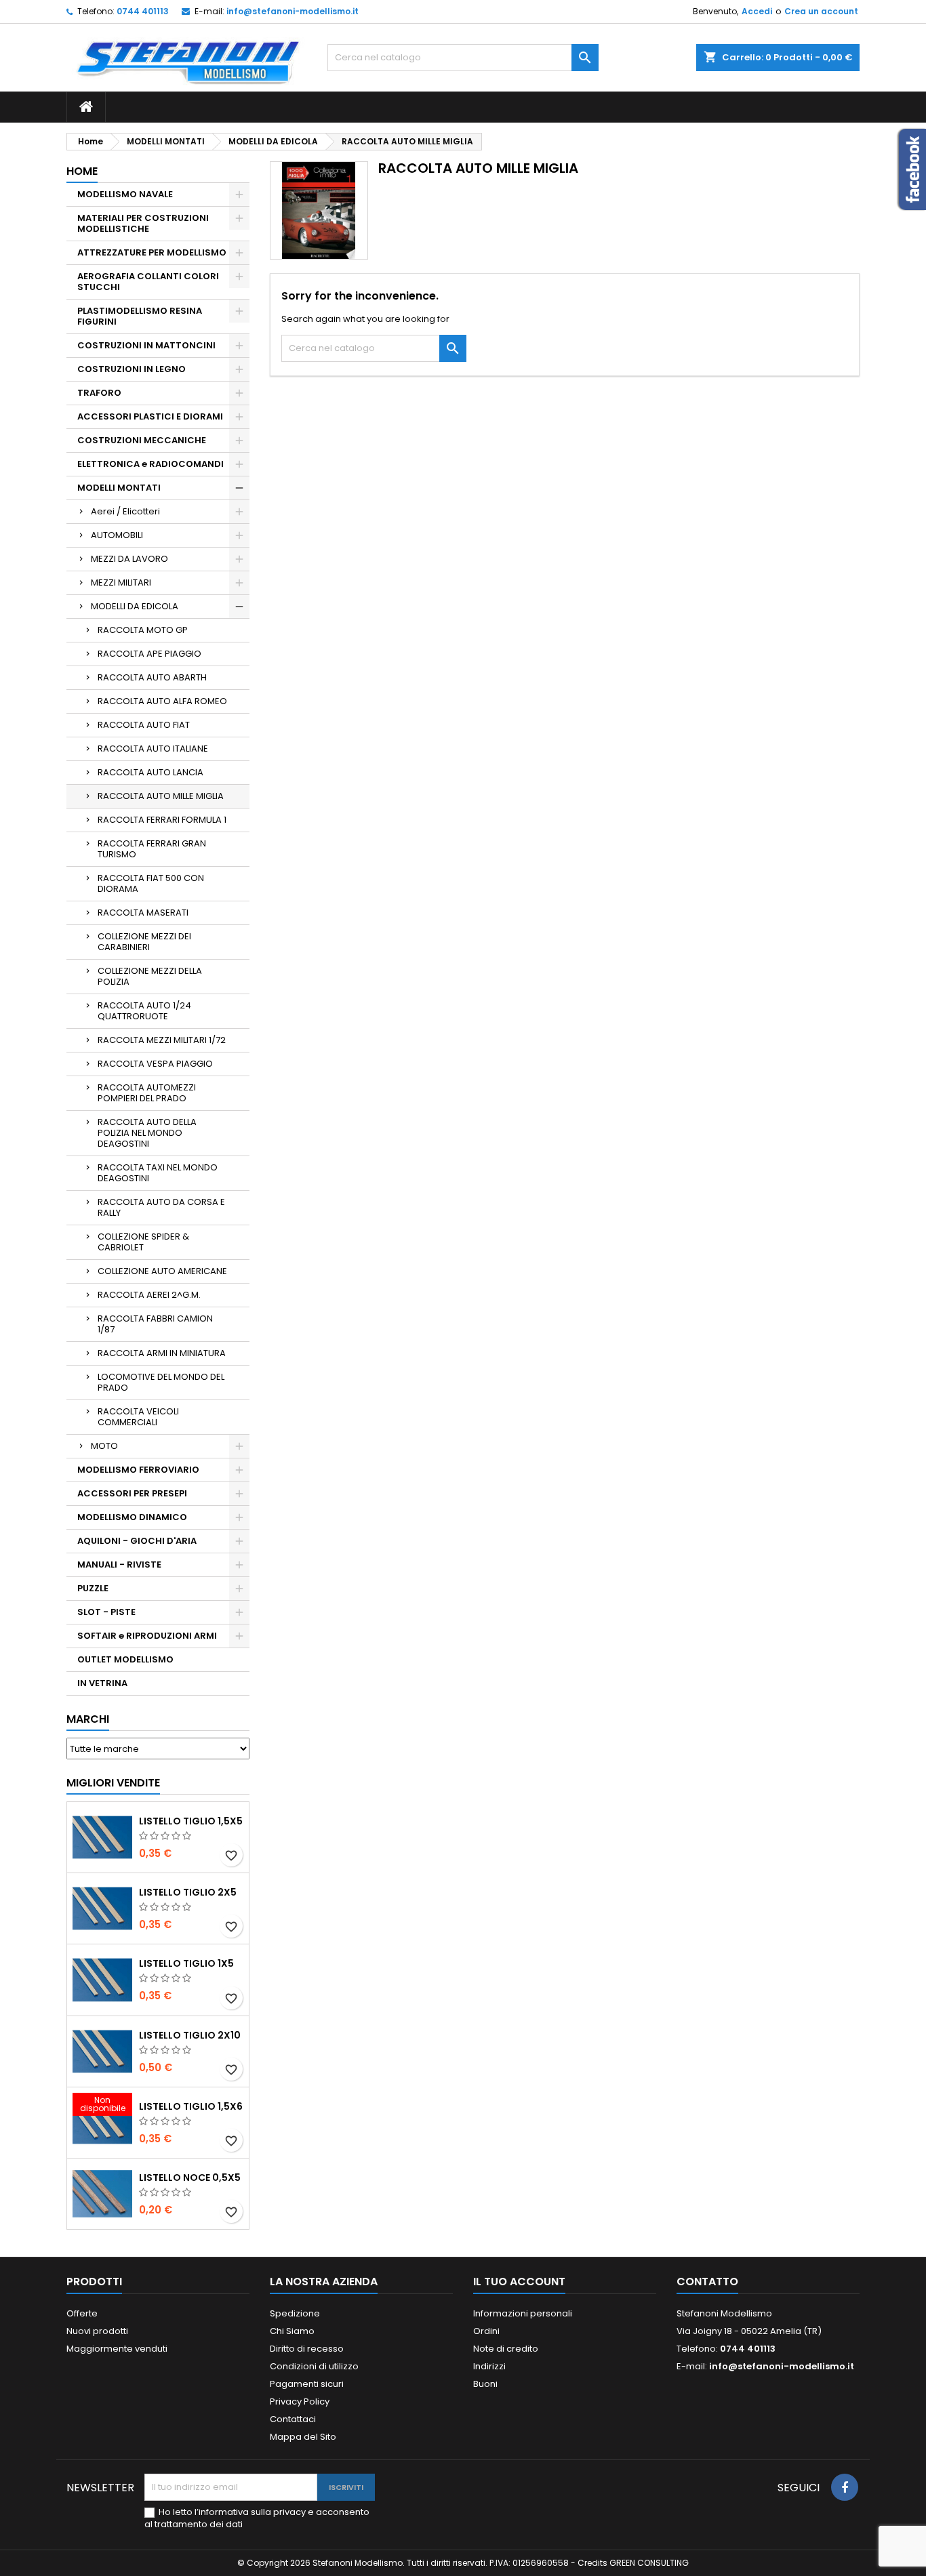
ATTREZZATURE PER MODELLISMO (152, 252)
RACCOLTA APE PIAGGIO (149, 654)
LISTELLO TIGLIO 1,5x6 (191, 2106)
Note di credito (506, 2349)
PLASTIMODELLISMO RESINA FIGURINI (140, 316)
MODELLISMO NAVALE (125, 194)
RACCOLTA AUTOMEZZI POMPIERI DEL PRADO (147, 1093)
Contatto (707, 2282)
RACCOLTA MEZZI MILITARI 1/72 (162, 1040)
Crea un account (821, 11)
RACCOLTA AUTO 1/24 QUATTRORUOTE (144, 1011)
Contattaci (293, 2419)
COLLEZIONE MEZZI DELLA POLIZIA (150, 976)
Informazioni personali (523, 2313)
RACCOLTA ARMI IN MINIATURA (162, 1353)
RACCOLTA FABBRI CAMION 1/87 (155, 1324)
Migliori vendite (113, 1783)
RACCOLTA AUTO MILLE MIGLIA (161, 796)
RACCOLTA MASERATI (143, 913)
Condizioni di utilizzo (314, 2366)
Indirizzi (489, 2366)
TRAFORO (99, 393)
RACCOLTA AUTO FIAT (144, 725)
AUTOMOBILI (117, 535)
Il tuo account (519, 2282)
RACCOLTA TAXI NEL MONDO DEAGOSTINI (158, 1173)
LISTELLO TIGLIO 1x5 (186, 1963)
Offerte (82, 2313)
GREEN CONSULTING (649, 2563)
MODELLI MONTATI (119, 488)
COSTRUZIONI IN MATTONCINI (146, 345)
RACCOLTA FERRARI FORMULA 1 (162, 820)
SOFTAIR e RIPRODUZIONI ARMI (147, 1636)
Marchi (88, 1719)
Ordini (486, 2331)
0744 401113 (143, 11)
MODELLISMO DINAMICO (132, 1517)
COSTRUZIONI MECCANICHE (142, 440)
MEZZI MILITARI (121, 582)
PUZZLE (93, 1588)
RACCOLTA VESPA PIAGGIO (155, 1064)
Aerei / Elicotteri (125, 511)
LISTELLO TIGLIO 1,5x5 (191, 1821)
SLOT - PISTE (106, 1612)
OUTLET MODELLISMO (125, 1659)
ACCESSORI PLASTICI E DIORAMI (150, 416)
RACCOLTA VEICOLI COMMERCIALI (138, 1417)
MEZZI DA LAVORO (129, 559)
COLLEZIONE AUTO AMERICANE (162, 1271)
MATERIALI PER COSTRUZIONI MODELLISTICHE (143, 223)
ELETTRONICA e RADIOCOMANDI (150, 464)
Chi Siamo (292, 2331)
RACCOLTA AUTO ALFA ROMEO (162, 701)
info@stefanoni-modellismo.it (293, 11)
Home (82, 171)
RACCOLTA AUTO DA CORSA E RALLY (161, 1207)
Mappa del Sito (303, 2437)
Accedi (757, 11)
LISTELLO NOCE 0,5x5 (190, 2178)
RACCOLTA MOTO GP (143, 630)
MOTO (104, 1446)
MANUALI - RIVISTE (119, 1565)
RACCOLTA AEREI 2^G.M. (149, 1295)
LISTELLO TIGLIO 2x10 (190, 2035)
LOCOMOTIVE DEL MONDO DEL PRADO (161, 1382)
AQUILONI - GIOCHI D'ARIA (137, 1541)
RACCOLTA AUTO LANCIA (150, 772)
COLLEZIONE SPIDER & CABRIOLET (143, 1242)
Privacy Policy (300, 2401)
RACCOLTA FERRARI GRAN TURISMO (152, 849)
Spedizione (295, 2313)
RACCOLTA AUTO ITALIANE (153, 749)
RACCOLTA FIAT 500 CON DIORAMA (151, 883)
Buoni (485, 2384)
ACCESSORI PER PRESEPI (132, 1493)
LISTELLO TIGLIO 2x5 (188, 1892)
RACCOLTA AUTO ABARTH (152, 677)
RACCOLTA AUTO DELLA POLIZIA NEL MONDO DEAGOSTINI (147, 1133)
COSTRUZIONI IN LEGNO (132, 369)
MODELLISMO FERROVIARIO (138, 1470)
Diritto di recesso (307, 2349)
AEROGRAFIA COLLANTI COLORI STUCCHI (148, 282)
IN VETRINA (102, 1683)
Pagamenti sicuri (307, 2384)
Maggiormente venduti (117, 2349)
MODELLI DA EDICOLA (135, 606)
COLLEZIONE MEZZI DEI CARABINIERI (144, 942)
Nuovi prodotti (97, 2331)
